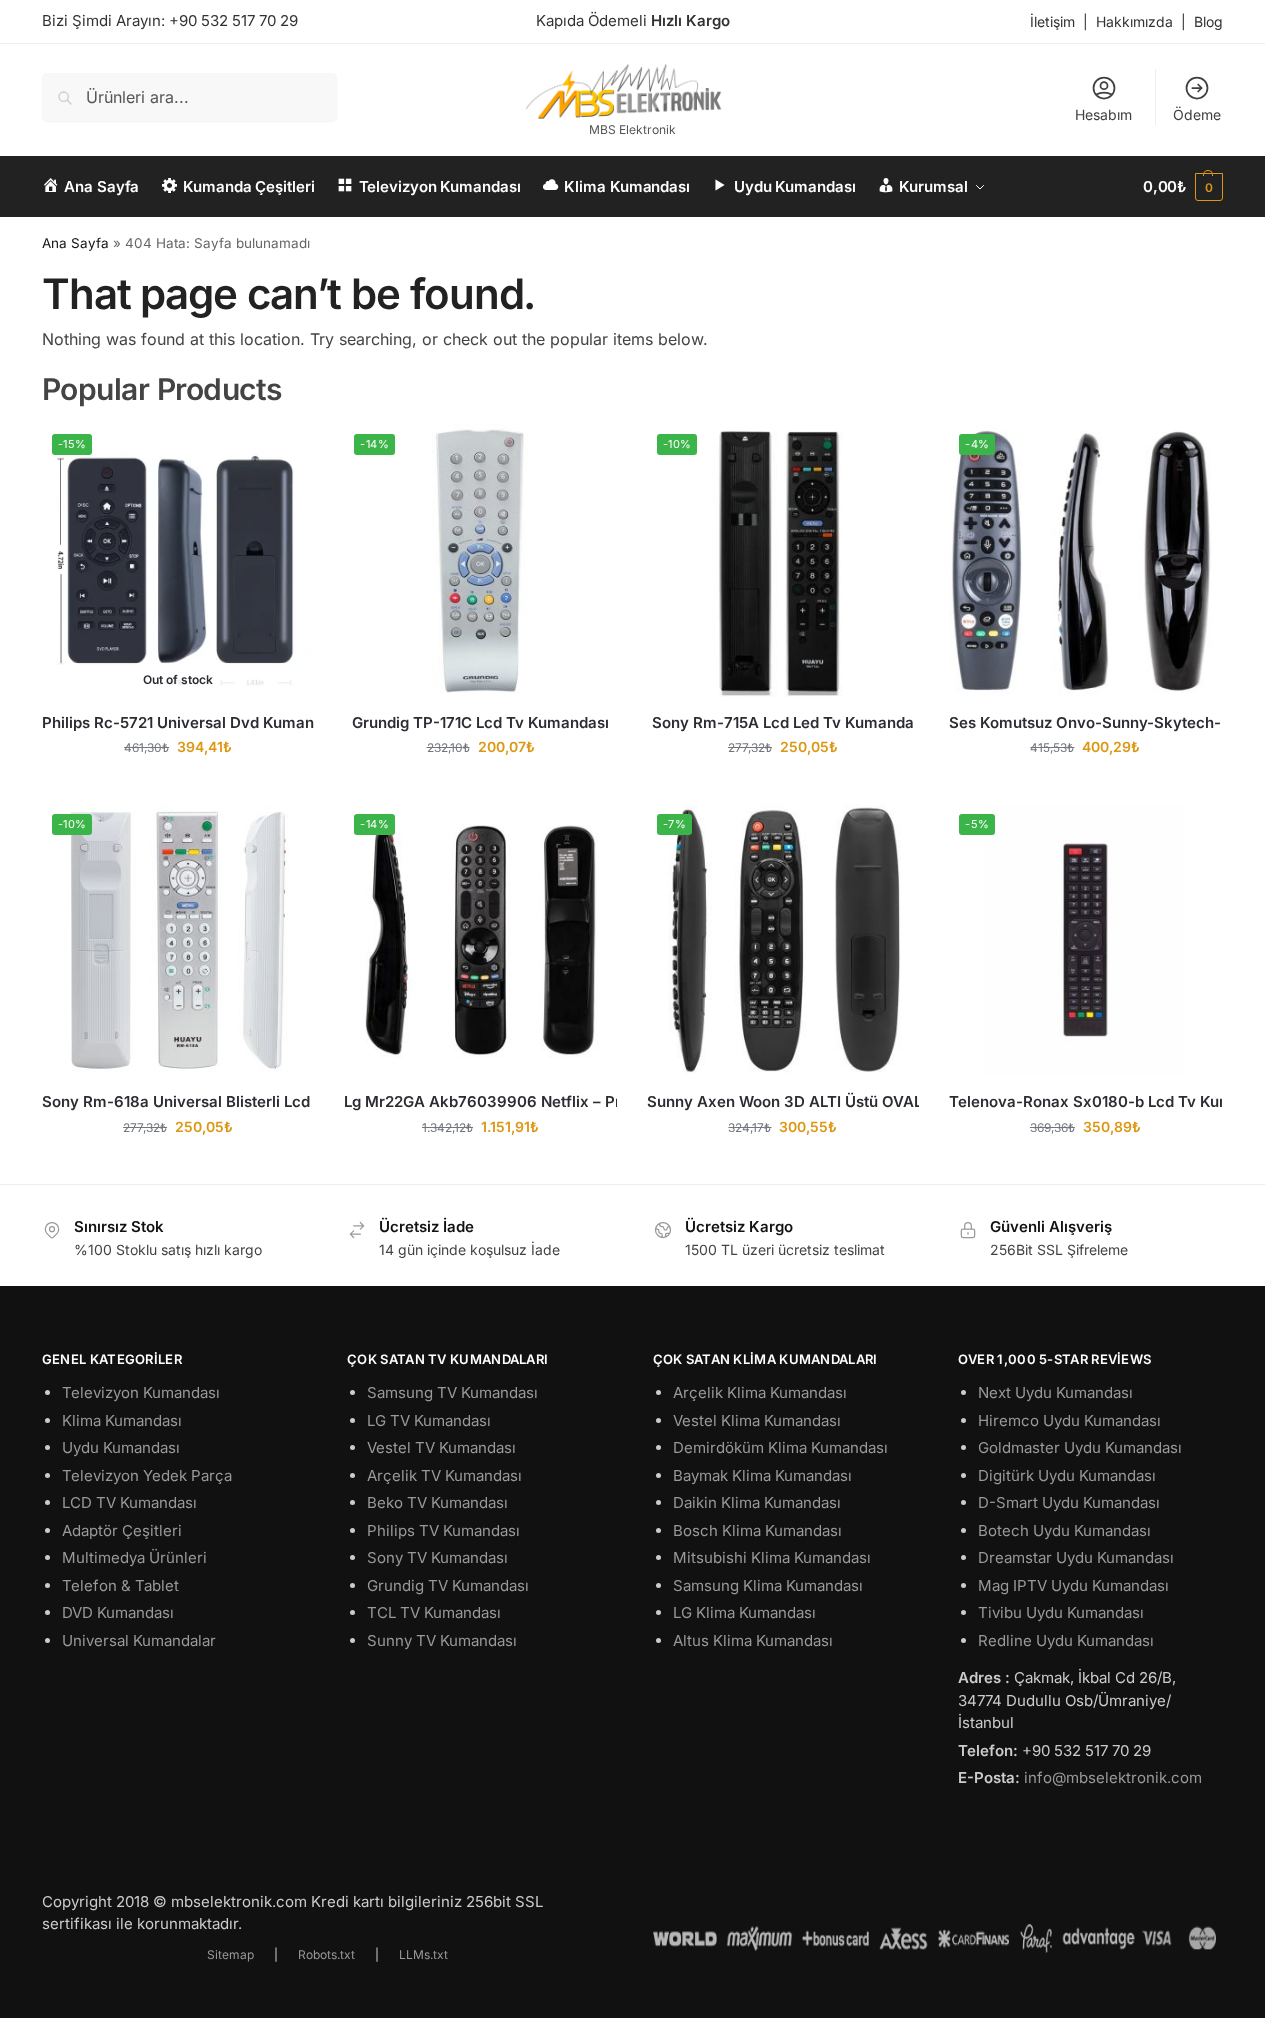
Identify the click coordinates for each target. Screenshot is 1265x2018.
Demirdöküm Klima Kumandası (780, 1447)
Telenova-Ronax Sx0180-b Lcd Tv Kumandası (1085, 1101)
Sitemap (230, 1954)
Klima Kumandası (122, 1420)
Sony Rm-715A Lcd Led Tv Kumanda (783, 722)
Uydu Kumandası (121, 1447)
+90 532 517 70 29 (233, 20)
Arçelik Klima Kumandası (760, 1392)
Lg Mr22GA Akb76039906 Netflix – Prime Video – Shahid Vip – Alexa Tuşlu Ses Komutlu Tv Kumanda (480, 1101)
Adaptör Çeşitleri (122, 1530)
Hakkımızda (1134, 21)
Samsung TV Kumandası (452, 1392)
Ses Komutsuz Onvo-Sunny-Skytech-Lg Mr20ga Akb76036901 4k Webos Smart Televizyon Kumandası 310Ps (1085, 722)
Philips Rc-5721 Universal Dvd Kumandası (178, 722)
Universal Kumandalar (139, 1640)
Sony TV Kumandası (437, 1557)
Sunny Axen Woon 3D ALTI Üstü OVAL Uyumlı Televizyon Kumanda (783, 1101)
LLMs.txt (423, 1954)
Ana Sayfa (75, 243)
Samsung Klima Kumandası (768, 1585)
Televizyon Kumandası (141, 1392)
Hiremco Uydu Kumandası (1069, 1420)
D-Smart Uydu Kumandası (1069, 1502)
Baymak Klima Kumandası (762, 1475)
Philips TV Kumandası (443, 1530)
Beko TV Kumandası (437, 1502)
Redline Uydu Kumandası (1066, 1640)
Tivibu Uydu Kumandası (1061, 1612)
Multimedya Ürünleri (134, 1557)
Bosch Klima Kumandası (757, 1530)
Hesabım (1103, 114)
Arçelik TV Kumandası (444, 1475)
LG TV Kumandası (429, 1420)
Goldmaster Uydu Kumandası (1080, 1447)
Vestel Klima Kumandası (757, 1420)
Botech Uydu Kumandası (1064, 1530)
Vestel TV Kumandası (441, 1447)
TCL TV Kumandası (434, 1612)
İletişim (1052, 21)
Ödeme (1197, 114)
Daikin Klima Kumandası (757, 1502)
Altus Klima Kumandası (753, 1640)
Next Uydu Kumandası (1055, 1392)
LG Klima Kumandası (744, 1612)
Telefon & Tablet (120, 1585)
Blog (1208, 21)
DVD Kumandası (118, 1612)
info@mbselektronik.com (1113, 1777)
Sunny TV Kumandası (442, 1640)
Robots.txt (326, 1954)
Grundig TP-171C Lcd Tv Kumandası (480, 722)
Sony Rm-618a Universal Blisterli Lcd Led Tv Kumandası (178, 1101)
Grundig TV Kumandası (448, 1585)
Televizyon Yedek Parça (147, 1475)
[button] (1183, 187)
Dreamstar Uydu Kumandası (1076, 1557)
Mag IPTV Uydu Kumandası (1073, 1585)
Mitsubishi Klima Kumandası (772, 1557)
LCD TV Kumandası (129, 1502)
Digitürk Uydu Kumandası (1067, 1475)
